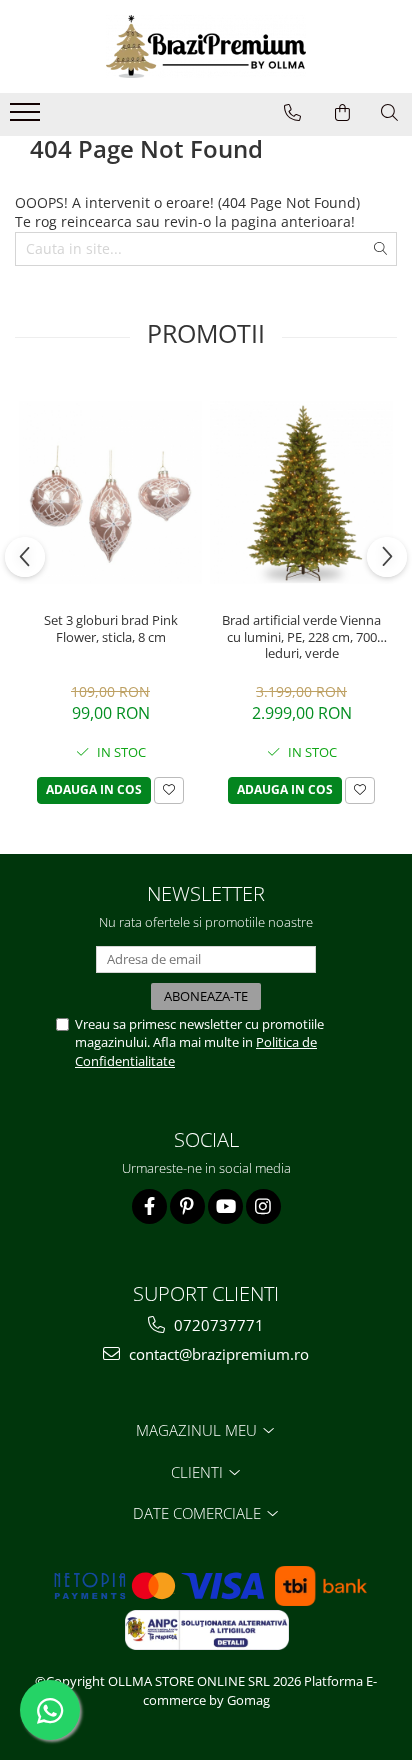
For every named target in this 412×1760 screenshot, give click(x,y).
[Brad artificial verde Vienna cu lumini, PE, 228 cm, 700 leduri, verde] (301, 492)
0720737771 (217, 1325)
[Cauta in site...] (389, 113)
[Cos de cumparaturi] (342, 113)
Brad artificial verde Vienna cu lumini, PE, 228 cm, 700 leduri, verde (301, 637)
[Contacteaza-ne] (292, 113)
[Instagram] (263, 1206)
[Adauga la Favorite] (169, 790)
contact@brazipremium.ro (217, 1354)
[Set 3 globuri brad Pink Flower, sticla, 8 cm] (110, 492)
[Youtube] (225, 1206)
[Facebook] (149, 1206)
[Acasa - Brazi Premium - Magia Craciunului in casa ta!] (206, 46)
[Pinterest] (187, 1206)
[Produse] (27, 118)
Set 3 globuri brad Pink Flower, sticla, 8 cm (111, 629)
